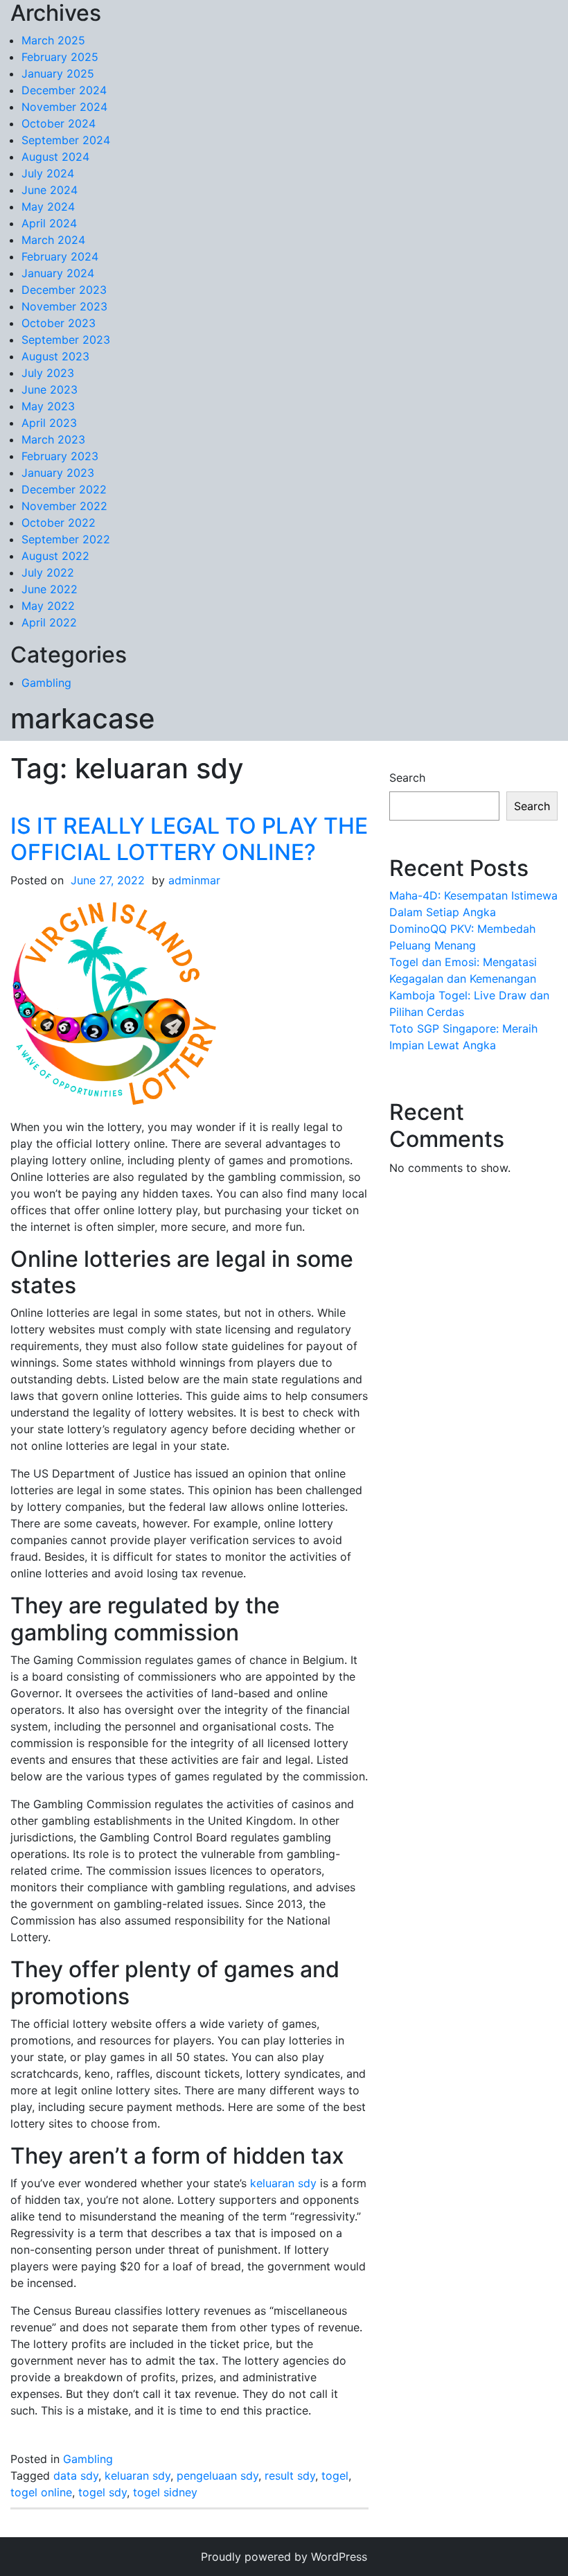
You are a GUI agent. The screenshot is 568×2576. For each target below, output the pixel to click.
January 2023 (58, 473)
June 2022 (50, 589)
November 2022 (64, 506)
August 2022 (55, 556)
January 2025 (58, 73)
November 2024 (64, 107)
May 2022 (48, 606)
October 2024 (59, 123)
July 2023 (48, 373)
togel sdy (103, 2492)
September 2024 (66, 140)
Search (407, 778)
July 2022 (48, 572)
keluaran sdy (283, 2183)
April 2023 (49, 423)
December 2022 (64, 489)
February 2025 (60, 57)
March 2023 (53, 439)
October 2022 (59, 523)
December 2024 (64, 90)
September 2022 (66, 539)
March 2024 (53, 240)
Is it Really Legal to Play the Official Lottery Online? (189, 839)
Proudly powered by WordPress (284, 2557)
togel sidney (165, 2492)
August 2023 (55, 356)
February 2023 (60, 456)
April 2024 (49, 223)
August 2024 (55, 157)
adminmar (194, 880)
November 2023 (64, 306)
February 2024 (60, 256)
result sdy (290, 2476)
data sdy (76, 2476)
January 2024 (58, 273)
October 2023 (59, 323)
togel (335, 2476)
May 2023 (48, 406)
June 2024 (50, 190)
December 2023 (64, 290)
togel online (41, 2492)
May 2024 (48, 207)
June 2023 (50, 389)
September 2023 (66, 340)
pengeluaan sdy (218, 2476)
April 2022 (49, 622)
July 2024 (48, 173)
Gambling (46, 683)
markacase (83, 718)
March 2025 (53, 40)
